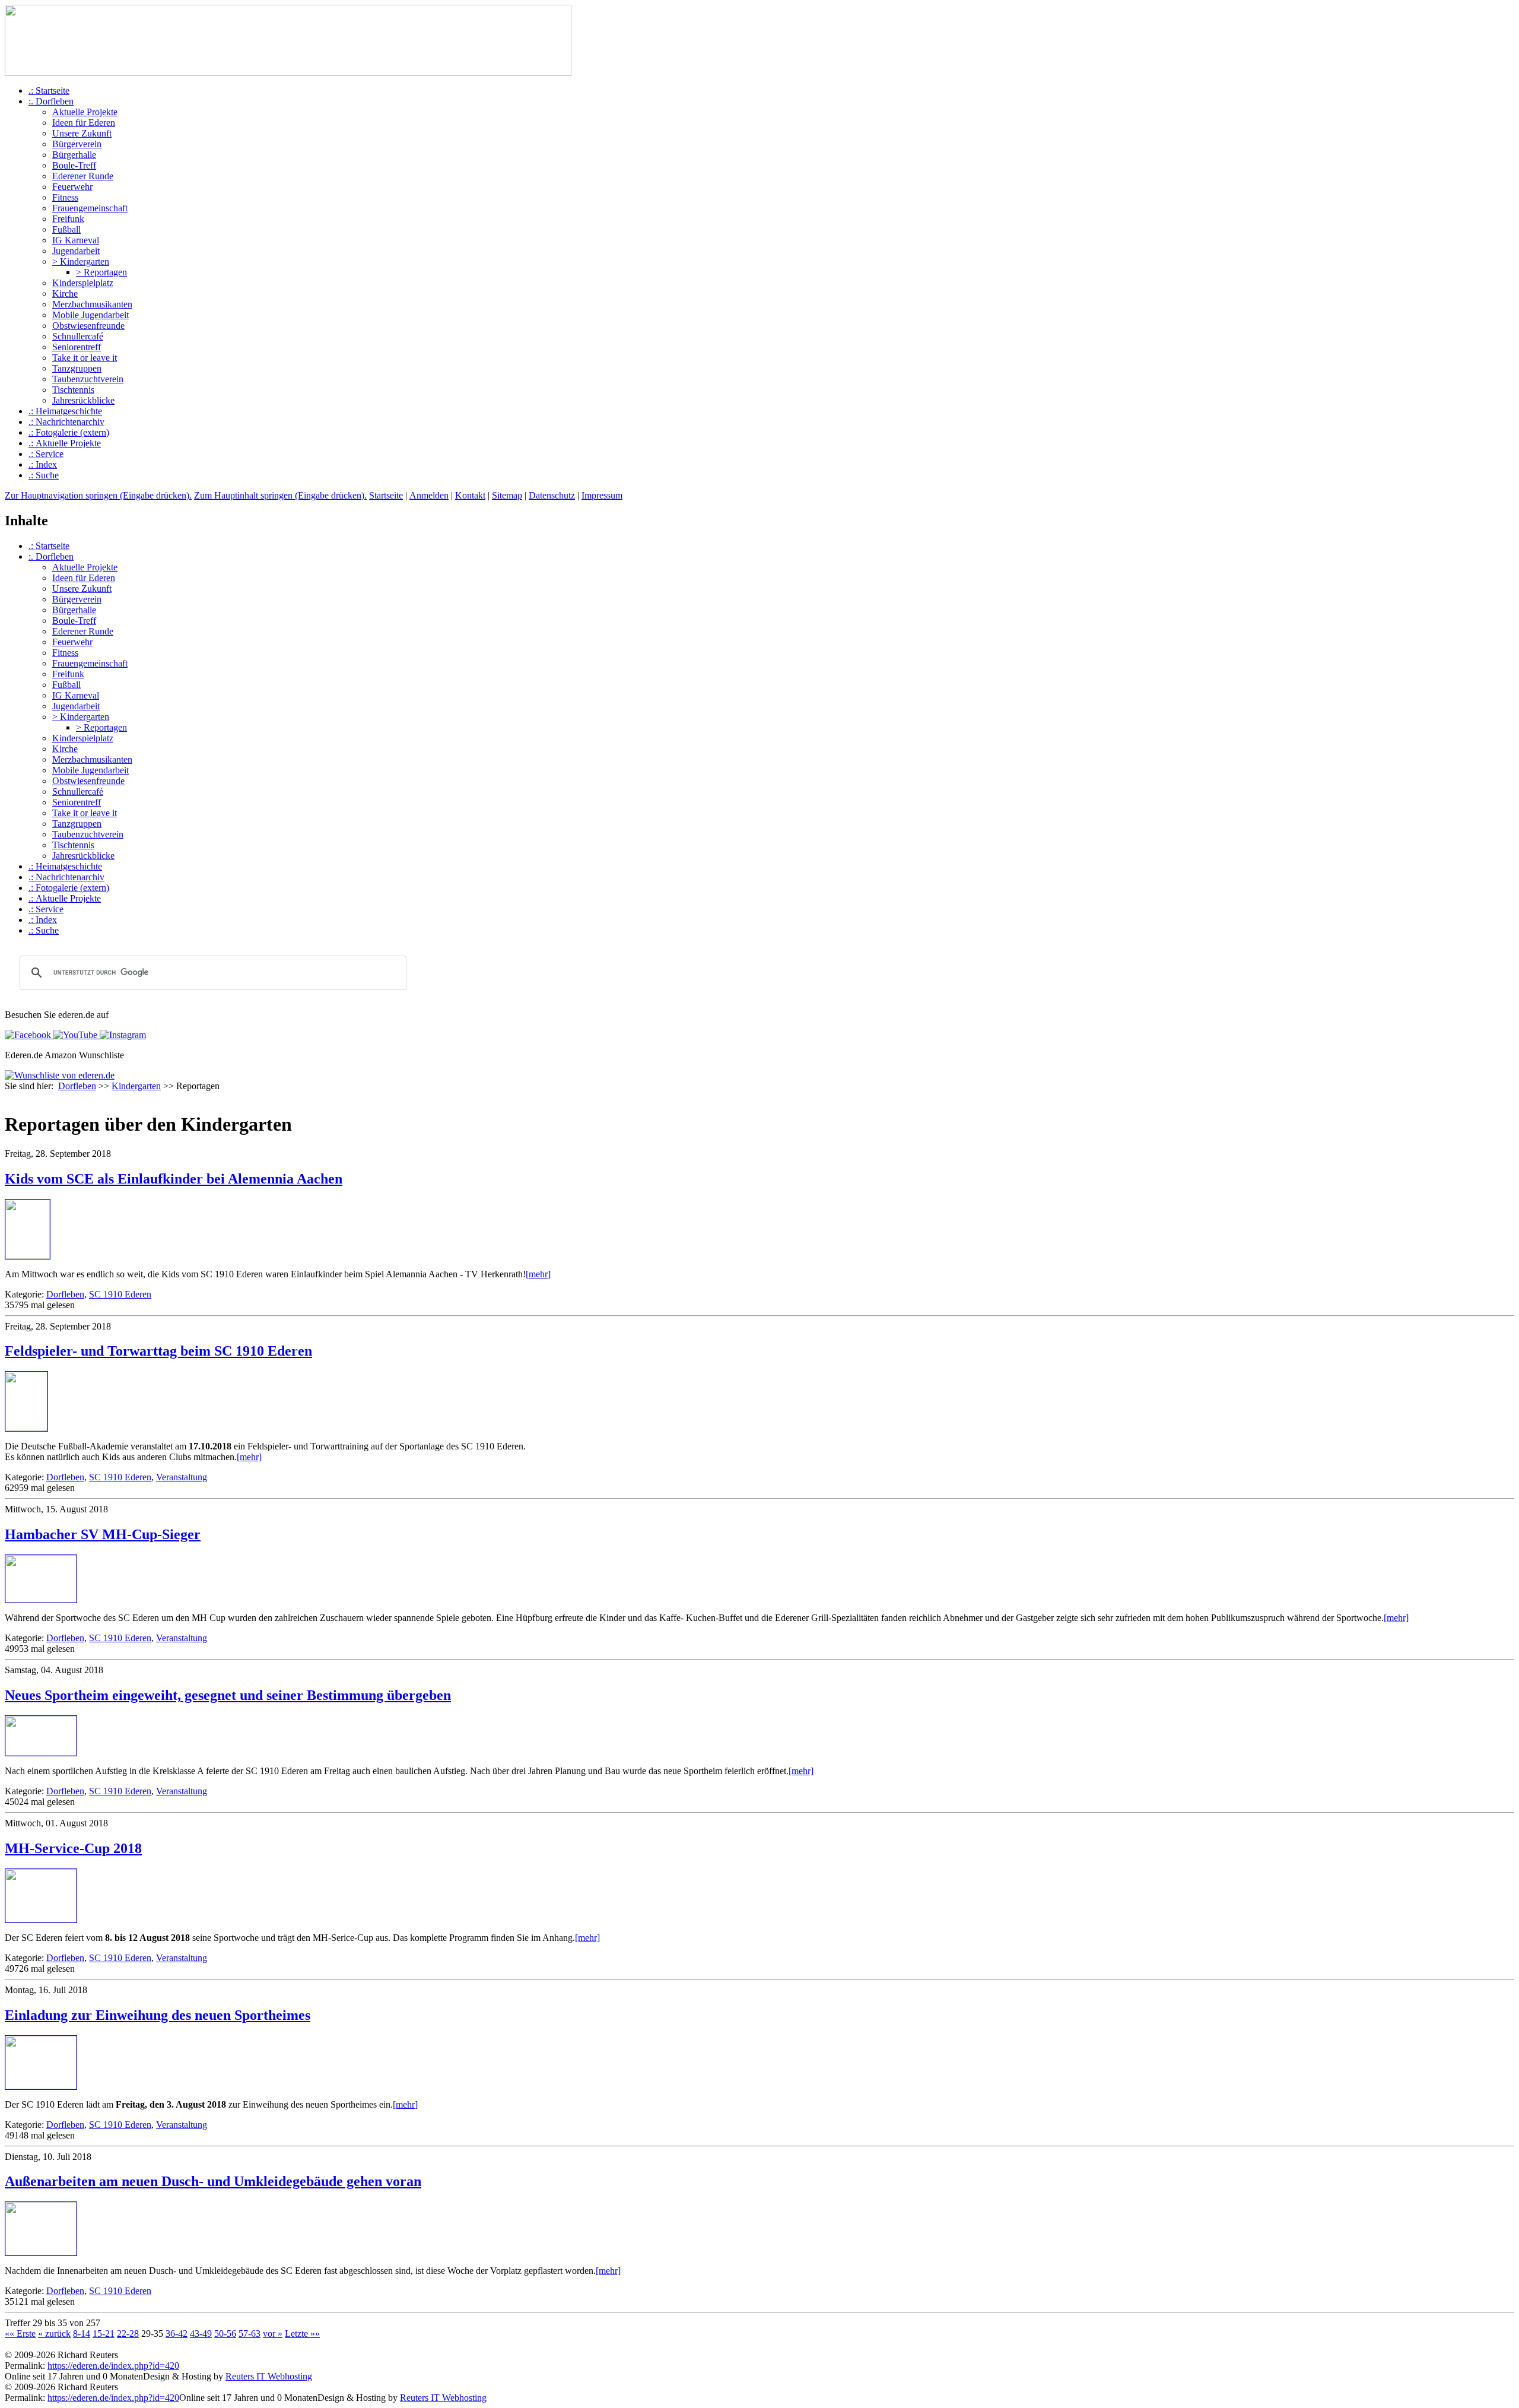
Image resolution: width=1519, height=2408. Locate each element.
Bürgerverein (77, 144)
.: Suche (44, 475)
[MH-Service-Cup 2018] (41, 1919)
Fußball (66, 229)
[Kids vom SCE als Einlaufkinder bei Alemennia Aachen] (28, 1256)
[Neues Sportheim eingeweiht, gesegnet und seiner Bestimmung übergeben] (41, 1752)
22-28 (128, 2334)
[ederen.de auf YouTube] (74, 1035)
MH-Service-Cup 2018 (73, 1848)
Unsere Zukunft (82, 133)
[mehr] (538, 1274)
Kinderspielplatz (83, 283)
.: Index (43, 464)
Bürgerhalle (74, 155)
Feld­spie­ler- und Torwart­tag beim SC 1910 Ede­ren (158, 1351)
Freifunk (68, 219)
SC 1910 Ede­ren (120, 1294)
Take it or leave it (85, 358)
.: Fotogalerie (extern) (69, 432)
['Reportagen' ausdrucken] (9, 1098)
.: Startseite (49, 91)
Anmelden (429, 495)
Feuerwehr (72, 187)
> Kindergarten (81, 261)
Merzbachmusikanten (92, 304)
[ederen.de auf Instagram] (122, 1035)
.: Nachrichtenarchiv (66, 422)
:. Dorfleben (51, 101)
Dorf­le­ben (65, 1294)
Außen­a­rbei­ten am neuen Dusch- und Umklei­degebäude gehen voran (213, 2181)
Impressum (602, 495)
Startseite (386, 495)
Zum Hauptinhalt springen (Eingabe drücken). (280, 495)
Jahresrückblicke (83, 400)
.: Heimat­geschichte (65, 411)
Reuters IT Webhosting (269, 2376)
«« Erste (20, 2334)
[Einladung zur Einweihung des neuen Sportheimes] (41, 2086)
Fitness (65, 197)
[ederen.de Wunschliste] (60, 1075)
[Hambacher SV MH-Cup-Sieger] (41, 1599)
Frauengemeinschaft (90, 208)
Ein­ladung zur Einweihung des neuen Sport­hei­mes (158, 2015)
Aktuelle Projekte (85, 112)
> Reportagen (101, 272)
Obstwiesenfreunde (88, 326)
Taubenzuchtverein (88, 379)
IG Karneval (76, 240)
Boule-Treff (74, 165)
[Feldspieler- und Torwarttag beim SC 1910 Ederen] (26, 1428)
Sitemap (507, 495)
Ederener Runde (83, 176)
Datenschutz (552, 495)
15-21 (104, 2334)
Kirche (65, 294)
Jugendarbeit (76, 251)
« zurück (54, 2334)
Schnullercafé (78, 336)
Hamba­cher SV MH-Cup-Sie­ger (103, 1534)
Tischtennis (73, 390)
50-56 (225, 2334)
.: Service (46, 454)
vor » (273, 2334)
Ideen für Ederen (84, 123)
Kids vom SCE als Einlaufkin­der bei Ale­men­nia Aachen (174, 1179)
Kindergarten (136, 1086)
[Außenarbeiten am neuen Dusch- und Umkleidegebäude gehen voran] (41, 2252)
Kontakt (470, 495)
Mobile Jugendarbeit (90, 315)
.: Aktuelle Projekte (65, 443)
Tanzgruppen (77, 368)
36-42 (177, 2334)
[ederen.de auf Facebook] (28, 1035)
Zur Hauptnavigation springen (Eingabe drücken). (98, 495)
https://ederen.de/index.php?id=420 (113, 2366)
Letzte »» (302, 2334)
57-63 (250, 2334)
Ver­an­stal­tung (182, 1477)
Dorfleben (77, 1086)
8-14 (82, 2334)
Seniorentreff (77, 347)
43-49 (201, 2334)
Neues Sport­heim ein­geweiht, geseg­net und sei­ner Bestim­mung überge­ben (228, 1695)
